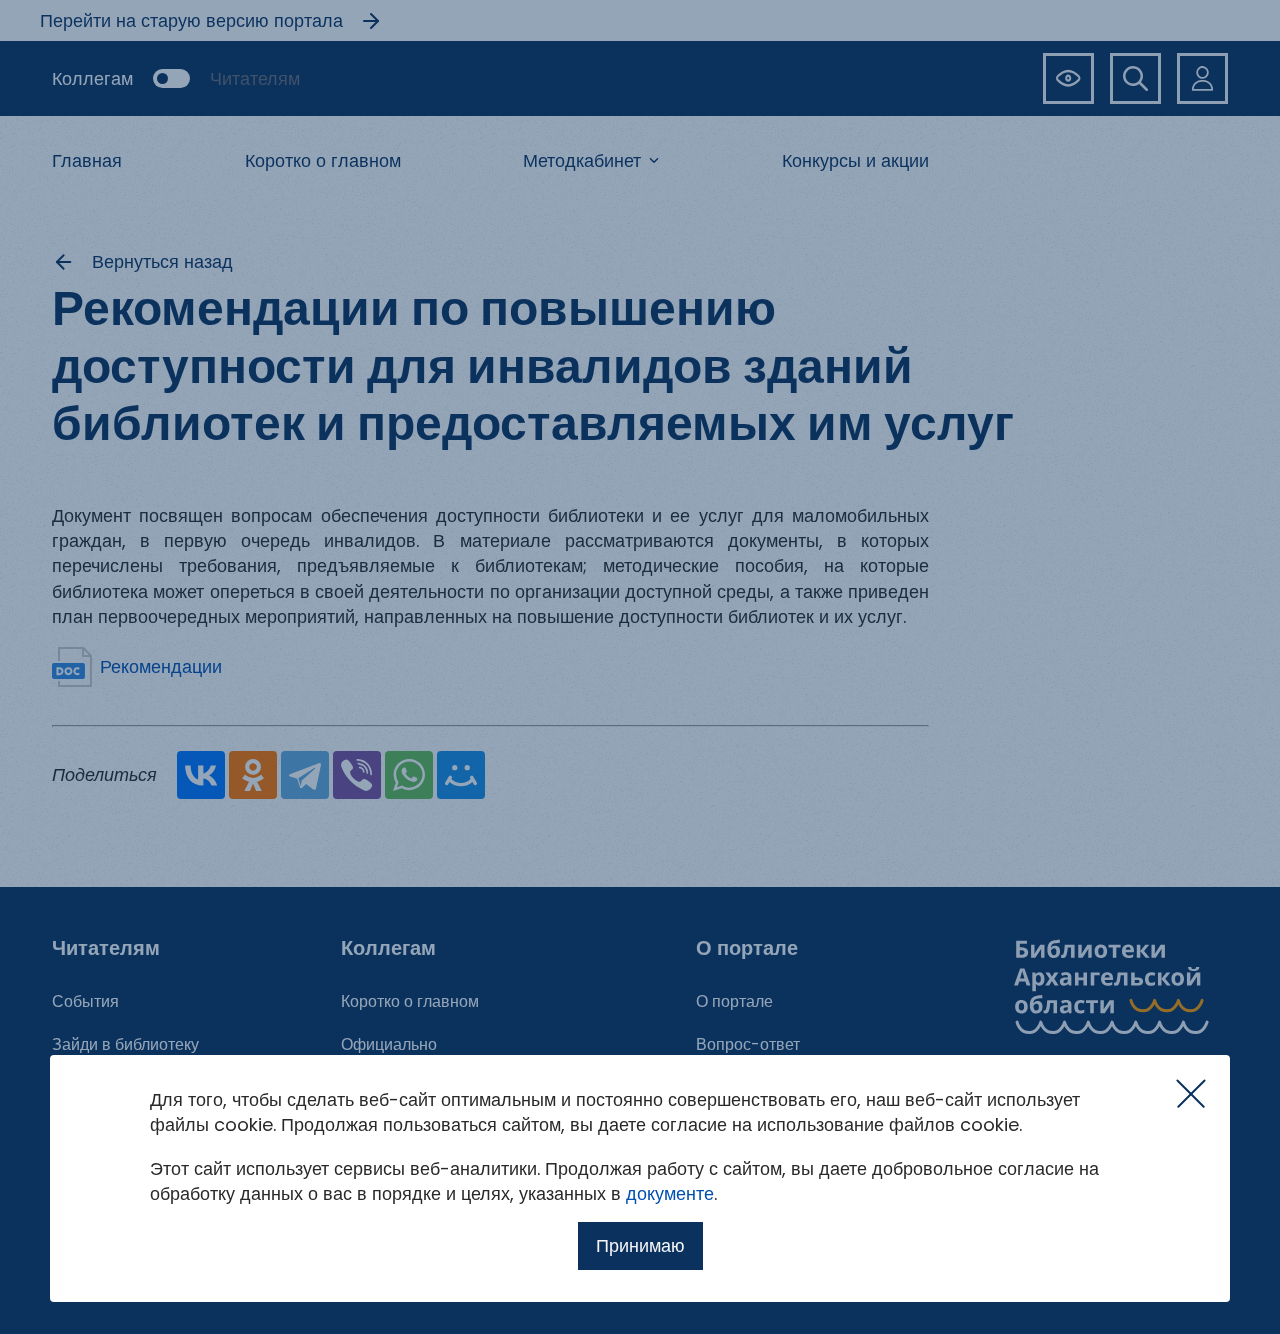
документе (670, 1193)
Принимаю (640, 1245)
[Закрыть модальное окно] (1191, 1094)
